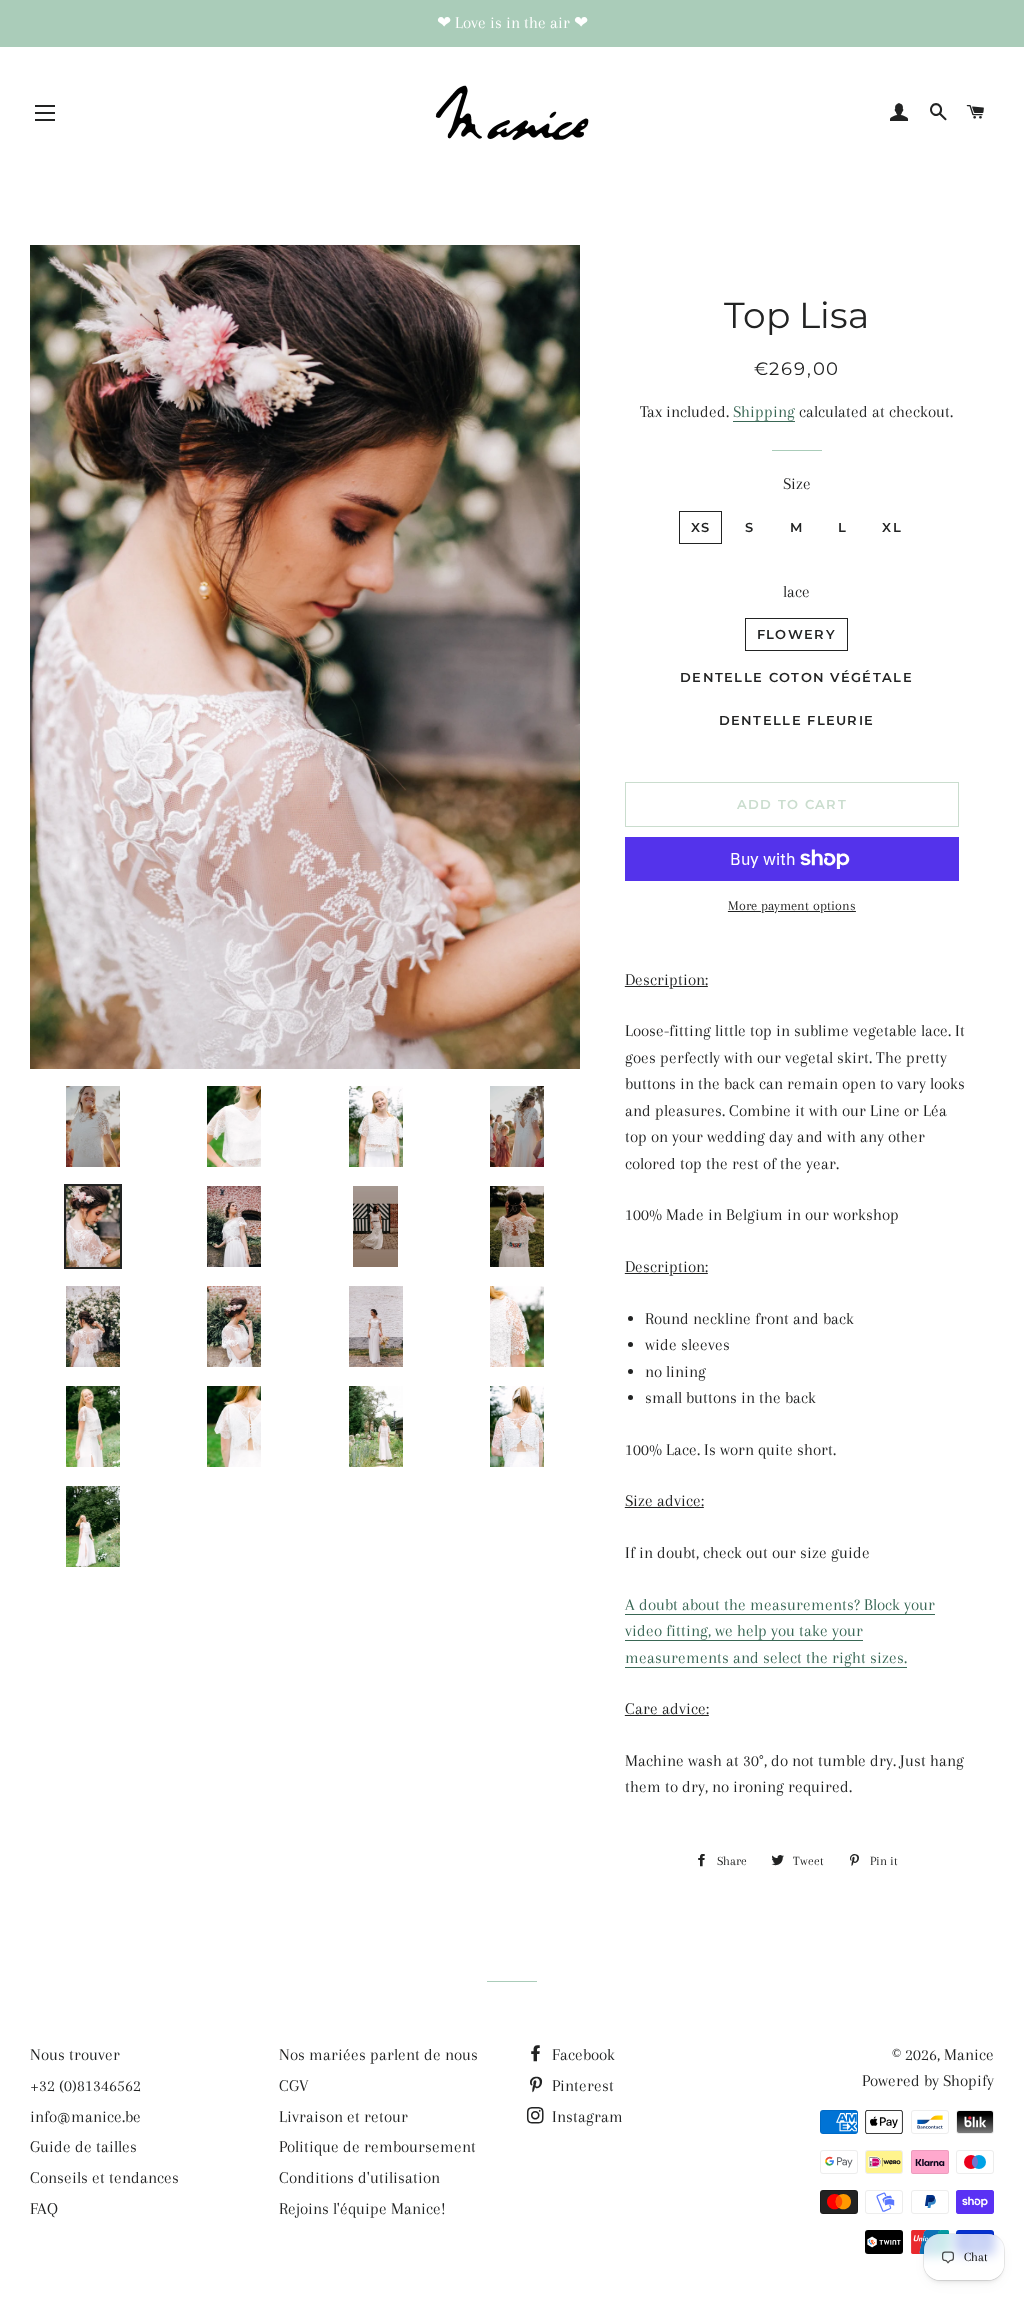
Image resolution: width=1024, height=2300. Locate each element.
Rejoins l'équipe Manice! (362, 2208)
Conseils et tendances (104, 2177)
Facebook (581, 2054)
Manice (969, 2054)
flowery (796, 634)
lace (796, 591)
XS (701, 527)
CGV (294, 2085)
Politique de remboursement (377, 2146)
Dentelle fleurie (797, 720)
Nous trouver (75, 2054)
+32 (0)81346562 (85, 2085)
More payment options (792, 905)
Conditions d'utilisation (359, 2177)
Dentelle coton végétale (796, 677)
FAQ (44, 2208)
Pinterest (581, 2085)
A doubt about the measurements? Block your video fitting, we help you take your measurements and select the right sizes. (780, 1631)
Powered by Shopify (928, 2080)
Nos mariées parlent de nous (378, 2054)
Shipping (764, 411)
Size (797, 483)
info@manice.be (85, 2116)
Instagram (585, 2116)
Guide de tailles (83, 2146)
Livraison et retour (343, 2116)
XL (892, 527)
